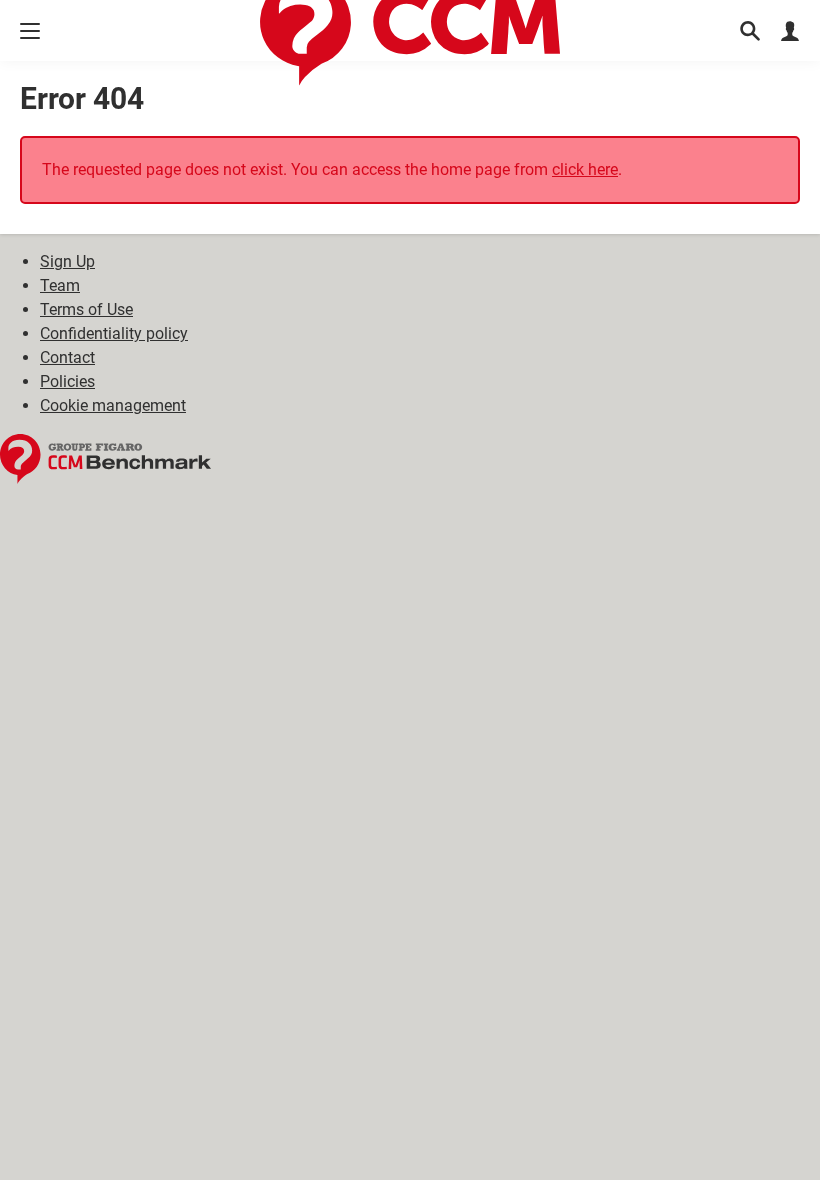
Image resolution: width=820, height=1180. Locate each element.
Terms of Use (86, 309)
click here (585, 169)
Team (60, 285)
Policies (67, 381)
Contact (67, 357)
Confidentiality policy (114, 333)
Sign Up (67, 261)
